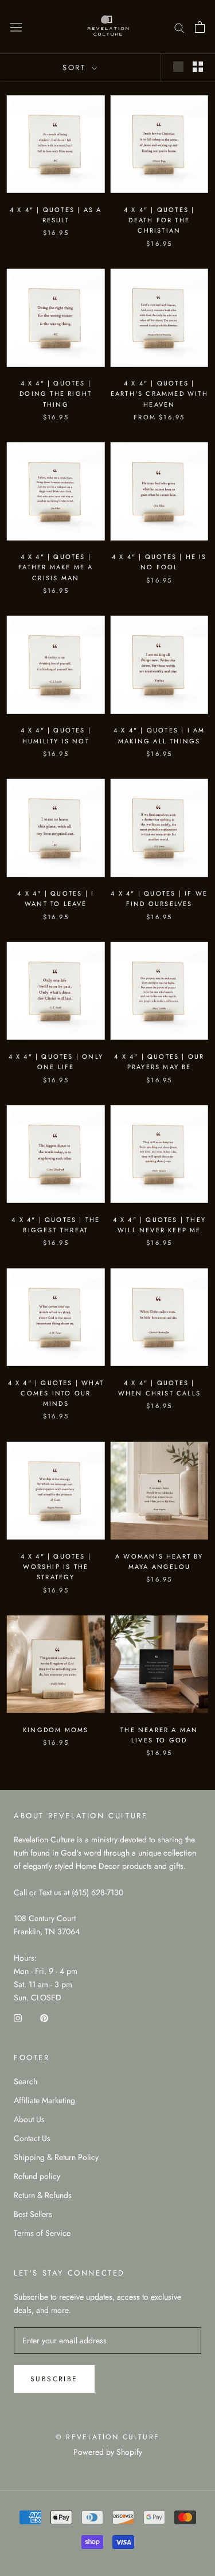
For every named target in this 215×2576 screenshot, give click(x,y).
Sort (76, 68)
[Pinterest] (44, 2017)
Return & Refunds (43, 2195)
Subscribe (54, 2379)
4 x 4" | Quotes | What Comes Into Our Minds (56, 1393)
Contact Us (32, 2138)
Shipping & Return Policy (56, 2157)
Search (26, 2081)
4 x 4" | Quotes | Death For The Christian (159, 220)
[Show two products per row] (198, 67)
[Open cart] (200, 27)
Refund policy (37, 2176)
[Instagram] (18, 2017)
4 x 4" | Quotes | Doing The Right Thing (56, 394)
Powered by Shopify (108, 2452)
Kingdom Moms (56, 1730)
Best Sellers (33, 2214)
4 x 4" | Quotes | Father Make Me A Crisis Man (56, 567)
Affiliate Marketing (44, 2100)
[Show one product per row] (178, 67)
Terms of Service (42, 2233)
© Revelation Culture (108, 2437)
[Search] (179, 27)
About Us (29, 2119)
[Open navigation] (16, 27)
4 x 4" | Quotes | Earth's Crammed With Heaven (159, 394)
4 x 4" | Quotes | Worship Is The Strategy (56, 1567)
